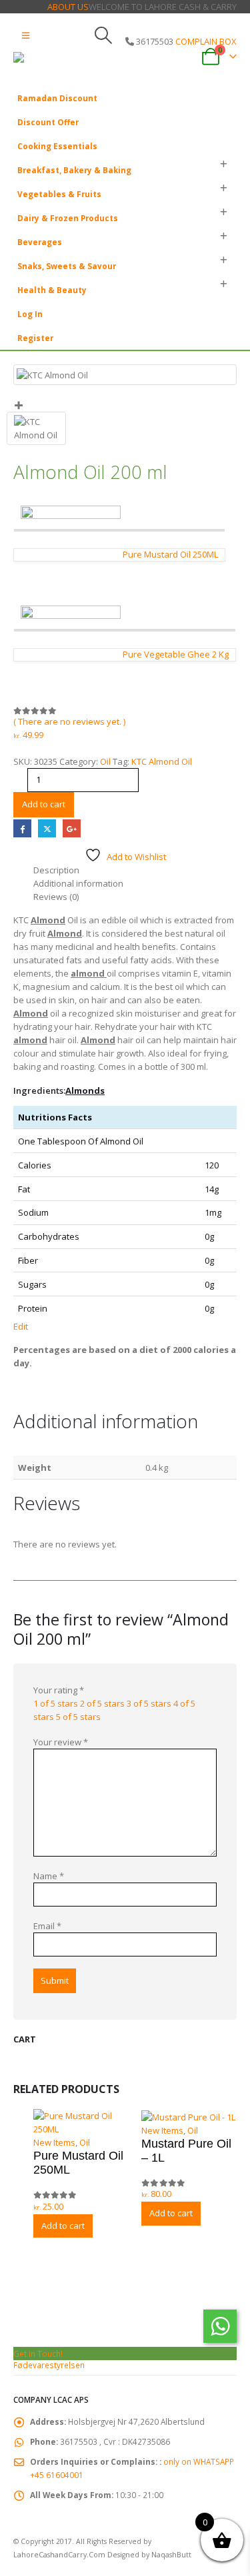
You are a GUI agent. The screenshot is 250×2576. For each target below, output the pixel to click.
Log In (30, 314)
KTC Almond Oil (162, 761)
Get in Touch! (38, 2354)
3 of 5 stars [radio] (149, 1703)
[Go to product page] (81, 2122)
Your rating (59, 1690)
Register (35, 338)
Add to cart (44, 804)
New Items (54, 2142)
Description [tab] (56, 870)
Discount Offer (48, 122)
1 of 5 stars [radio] (56, 1703)
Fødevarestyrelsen (49, 2365)
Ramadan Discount (57, 98)
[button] (26, 35)
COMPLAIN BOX (206, 41)
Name (49, 1876)
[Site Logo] (50, 66)
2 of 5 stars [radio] (102, 1703)
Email (47, 1926)
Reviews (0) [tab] (56, 897)
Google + (72, 828)
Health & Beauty (52, 290)
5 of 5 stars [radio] (78, 1717)
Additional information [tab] (78, 883)
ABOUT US (68, 7)
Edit (21, 1326)
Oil (105, 761)
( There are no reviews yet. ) (69, 721)
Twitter (47, 828)
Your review (61, 1742)
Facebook (22, 828)
